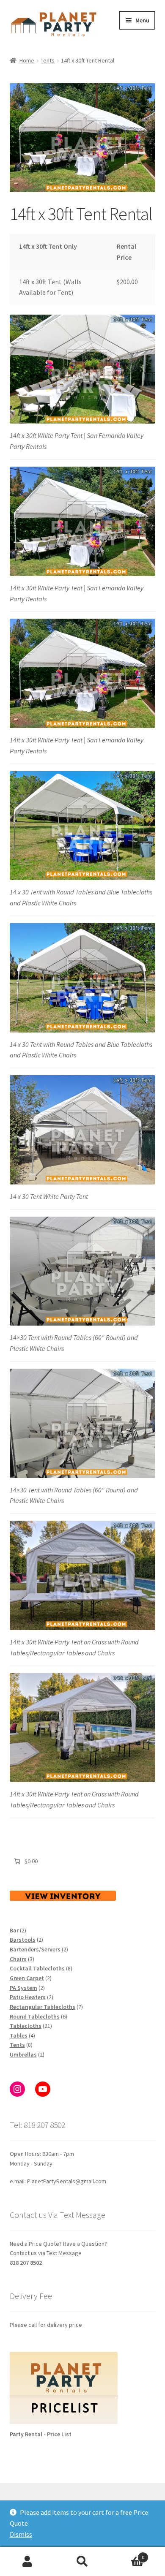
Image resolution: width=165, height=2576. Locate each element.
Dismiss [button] (21, 2534)
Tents (48, 60)
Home (27, 60)
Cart (127, 2554)
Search (82, 2562)
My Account (27, 2562)
